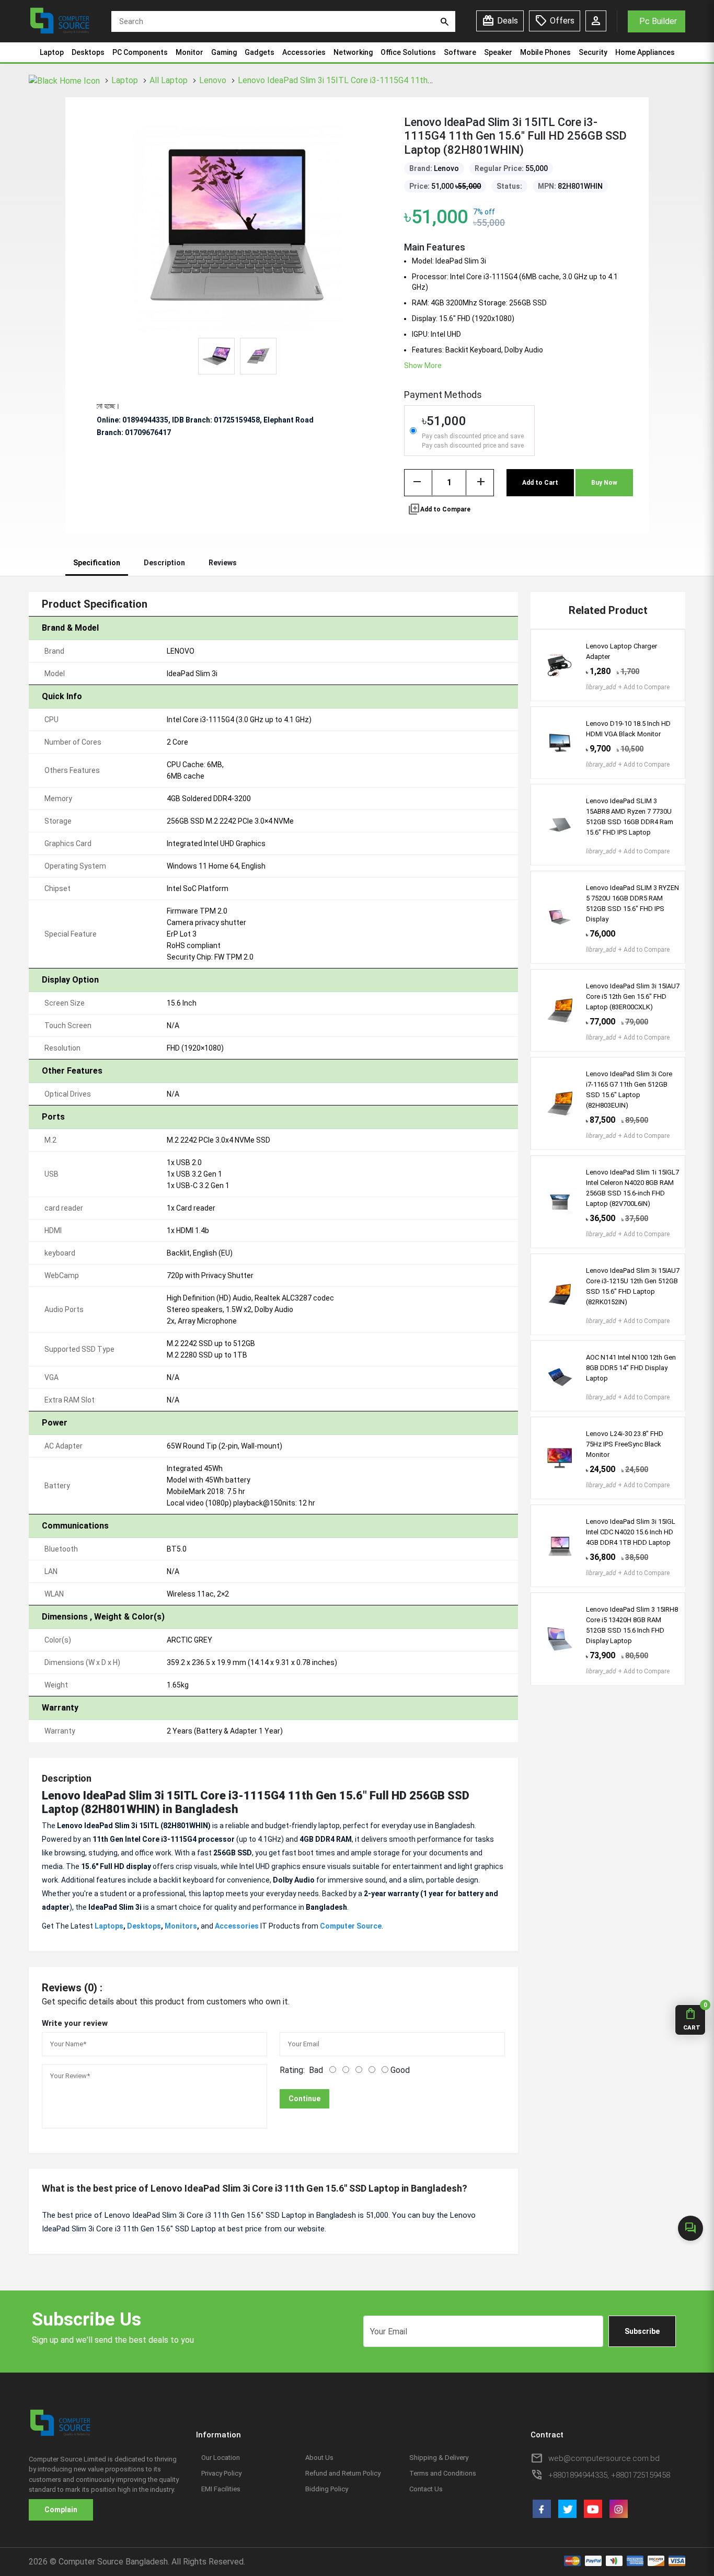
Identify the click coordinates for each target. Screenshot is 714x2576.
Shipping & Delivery (439, 2458)
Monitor (189, 52)
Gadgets (260, 52)
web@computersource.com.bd (604, 2458)
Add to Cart (540, 483)
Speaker (498, 52)
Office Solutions (408, 52)
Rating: (292, 2070)
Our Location (221, 2458)
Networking (353, 52)
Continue (304, 2099)
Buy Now (604, 483)
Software (460, 52)
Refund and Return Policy (343, 2473)
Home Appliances (645, 52)
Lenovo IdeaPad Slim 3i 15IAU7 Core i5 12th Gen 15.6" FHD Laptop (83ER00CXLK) (633, 996)
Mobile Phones (545, 52)
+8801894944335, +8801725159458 (609, 2475)
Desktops (88, 52)
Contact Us (426, 2489)
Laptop (52, 52)
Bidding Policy (327, 2489)
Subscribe (642, 2331)
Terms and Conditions (443, 2473)
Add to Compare (439, 509)
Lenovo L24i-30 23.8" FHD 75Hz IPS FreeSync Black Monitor (625, 1444)
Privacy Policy (221, 2473)
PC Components (140, 52)
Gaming (224, 52)
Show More (423, 366)
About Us (319, 2458)
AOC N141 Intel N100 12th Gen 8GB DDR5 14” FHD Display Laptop (631, 1368)
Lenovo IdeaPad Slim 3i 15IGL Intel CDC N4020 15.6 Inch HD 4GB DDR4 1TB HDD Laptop (631, 1532)
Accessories (304, 52)
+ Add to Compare (628, 687)
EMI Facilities (221, 2489)
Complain (61, 2510)
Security (593, 52)
